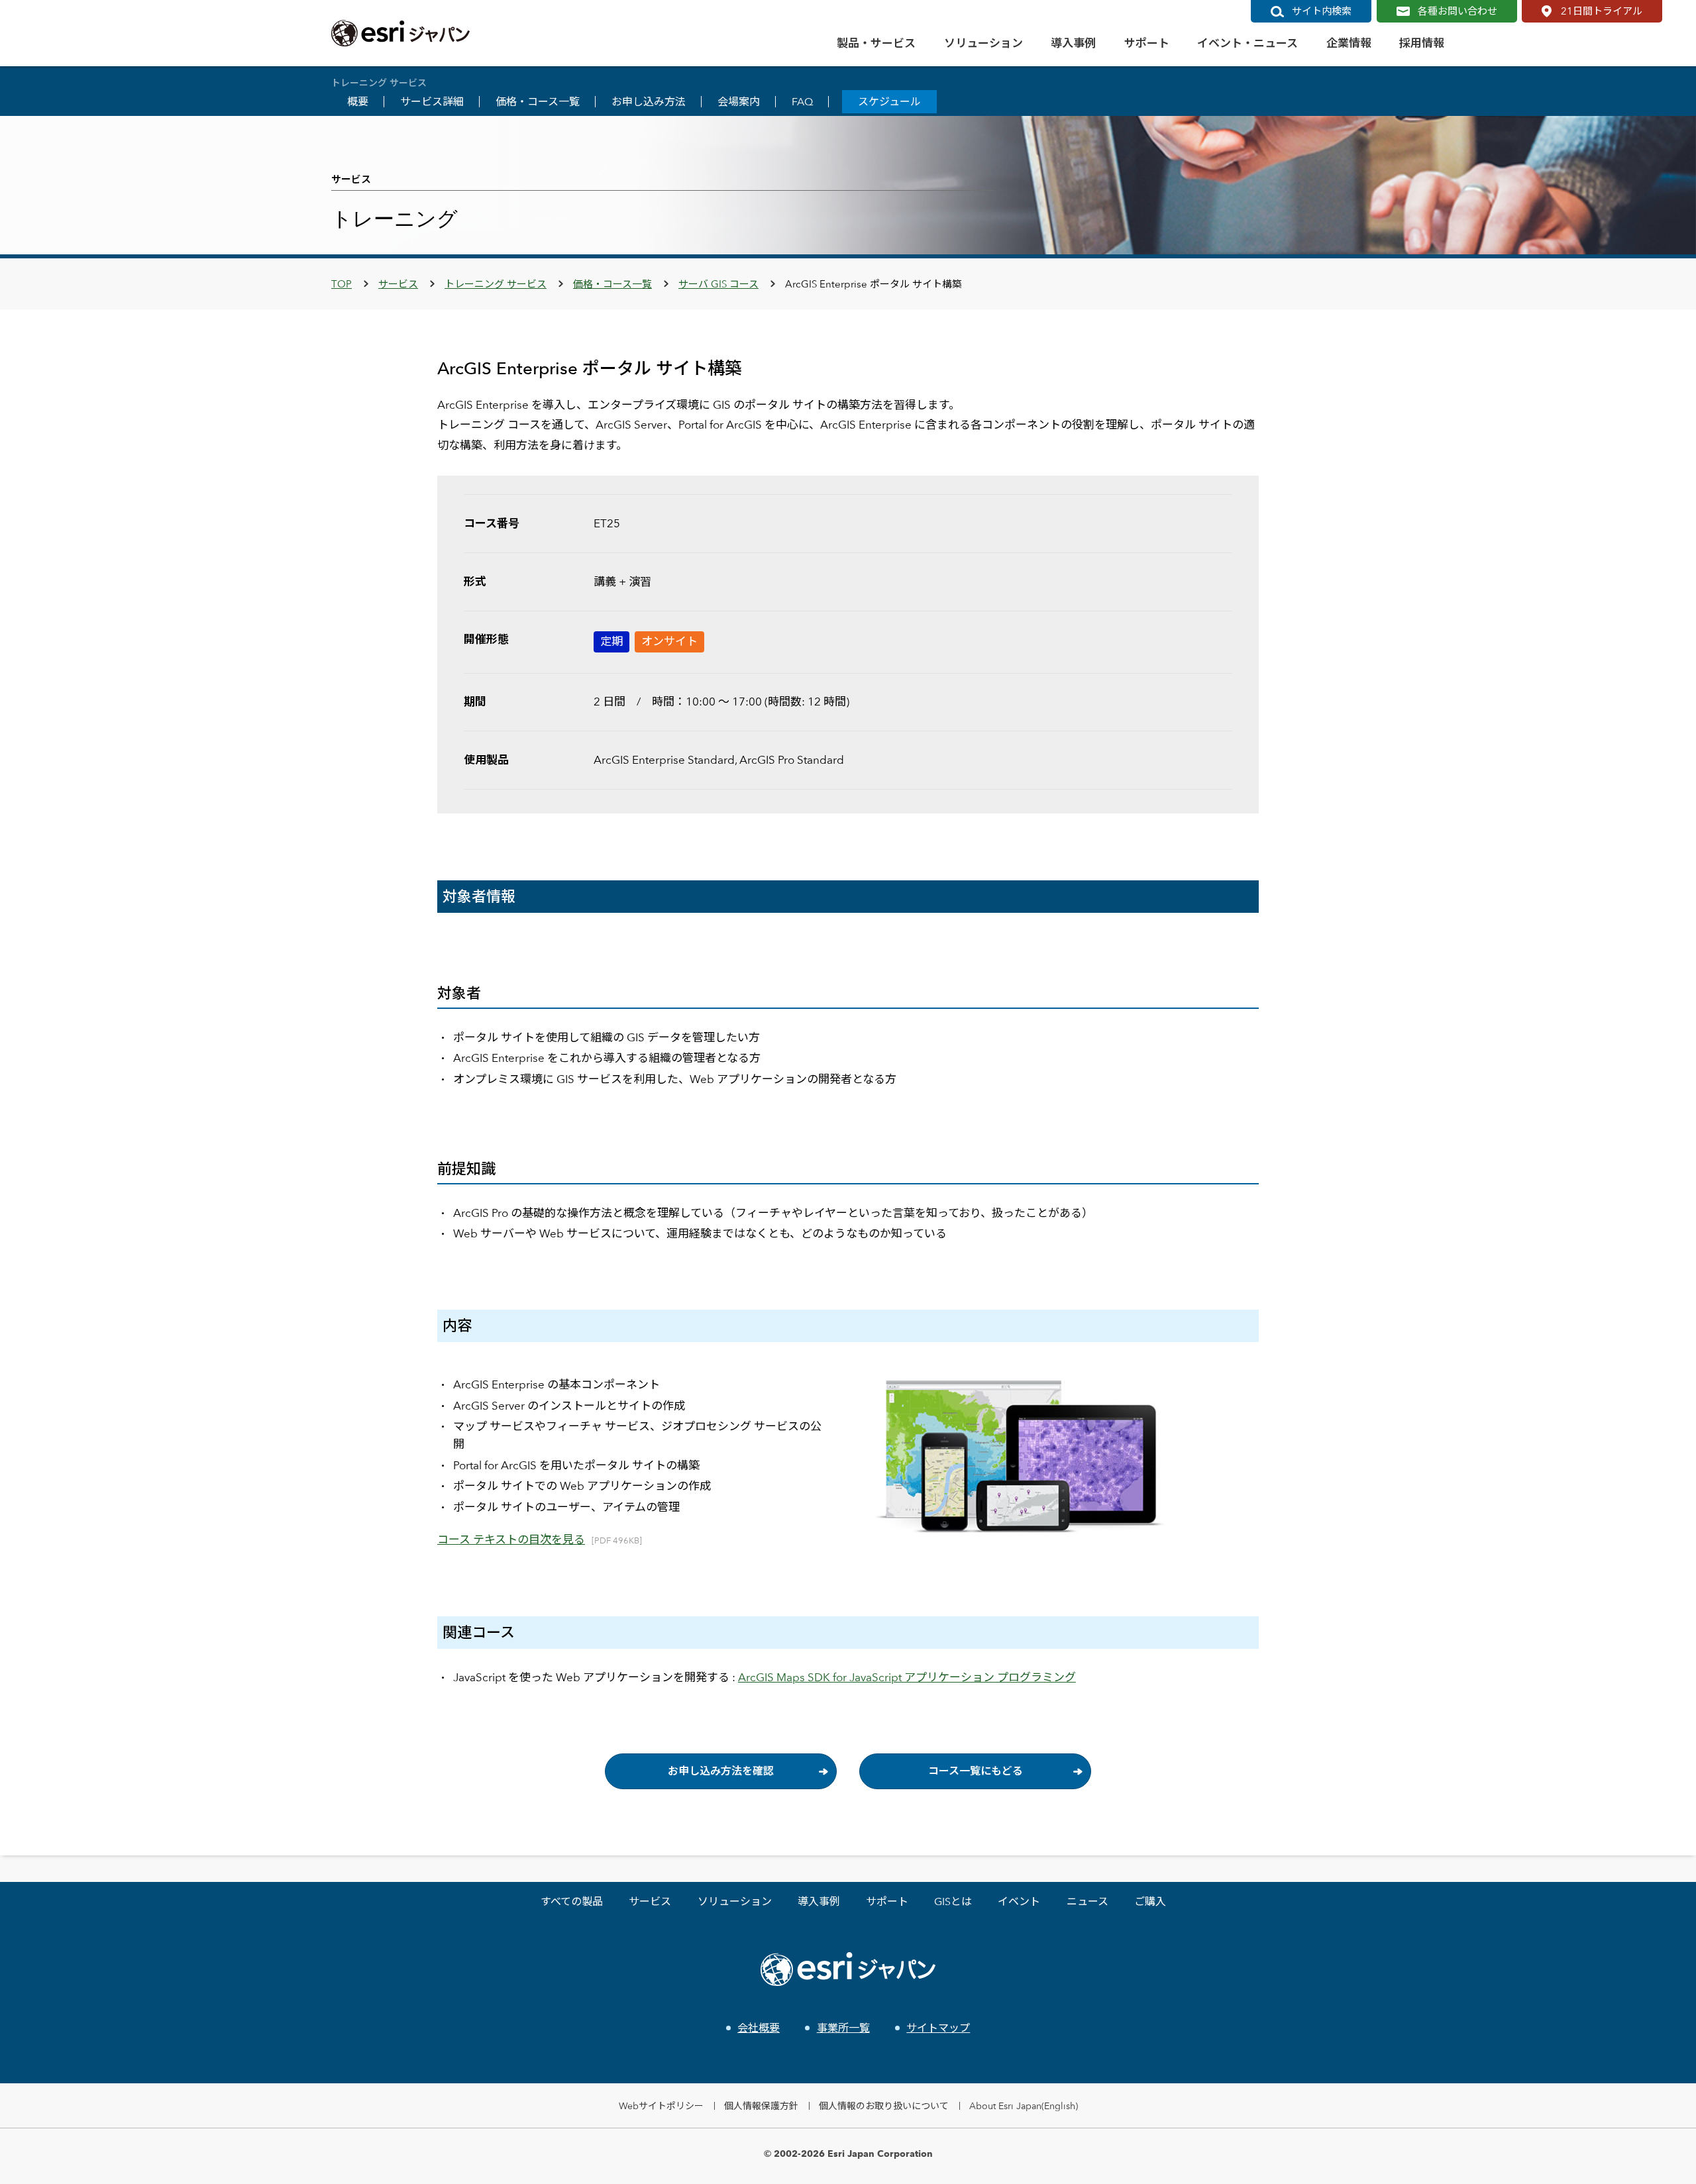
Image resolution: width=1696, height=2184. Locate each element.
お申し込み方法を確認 (721, 1771)
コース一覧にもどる (976, 1771)
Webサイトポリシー (661, 2106)
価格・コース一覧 (538, 102)
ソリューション (735, 1901)
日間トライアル (1602, 11)
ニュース (1087, 1901)
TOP (342, 284)
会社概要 (759, 2028)
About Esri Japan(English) (1024, 2106)
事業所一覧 (843, 2028)
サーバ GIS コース (718, 284)
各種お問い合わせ (1457, 11)
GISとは (953, 1901)
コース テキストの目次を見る (511, 1539)
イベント (1019, 1901)
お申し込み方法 (649, 102)
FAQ (802, 102)
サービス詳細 (432, 102)
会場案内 (739, 102)
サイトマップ (938, 2028)
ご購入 (1150, 1901)
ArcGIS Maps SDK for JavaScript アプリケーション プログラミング (907, 1677)
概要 (358, 102)
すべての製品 (572, 1901)
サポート (887, 1901)
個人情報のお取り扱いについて (884, 2106)
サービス (398, 284)
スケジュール (889, 102)
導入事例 (819, 1901)
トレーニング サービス (496, 284)
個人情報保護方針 (761, 2106)
